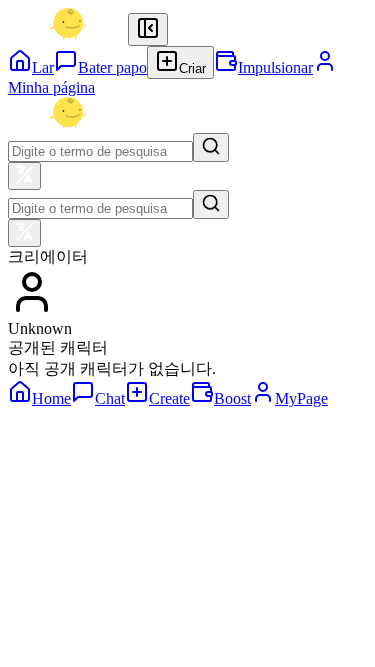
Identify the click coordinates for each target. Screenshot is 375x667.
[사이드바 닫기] (148, 29)
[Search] (211, 147)
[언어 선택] (24, 176)
